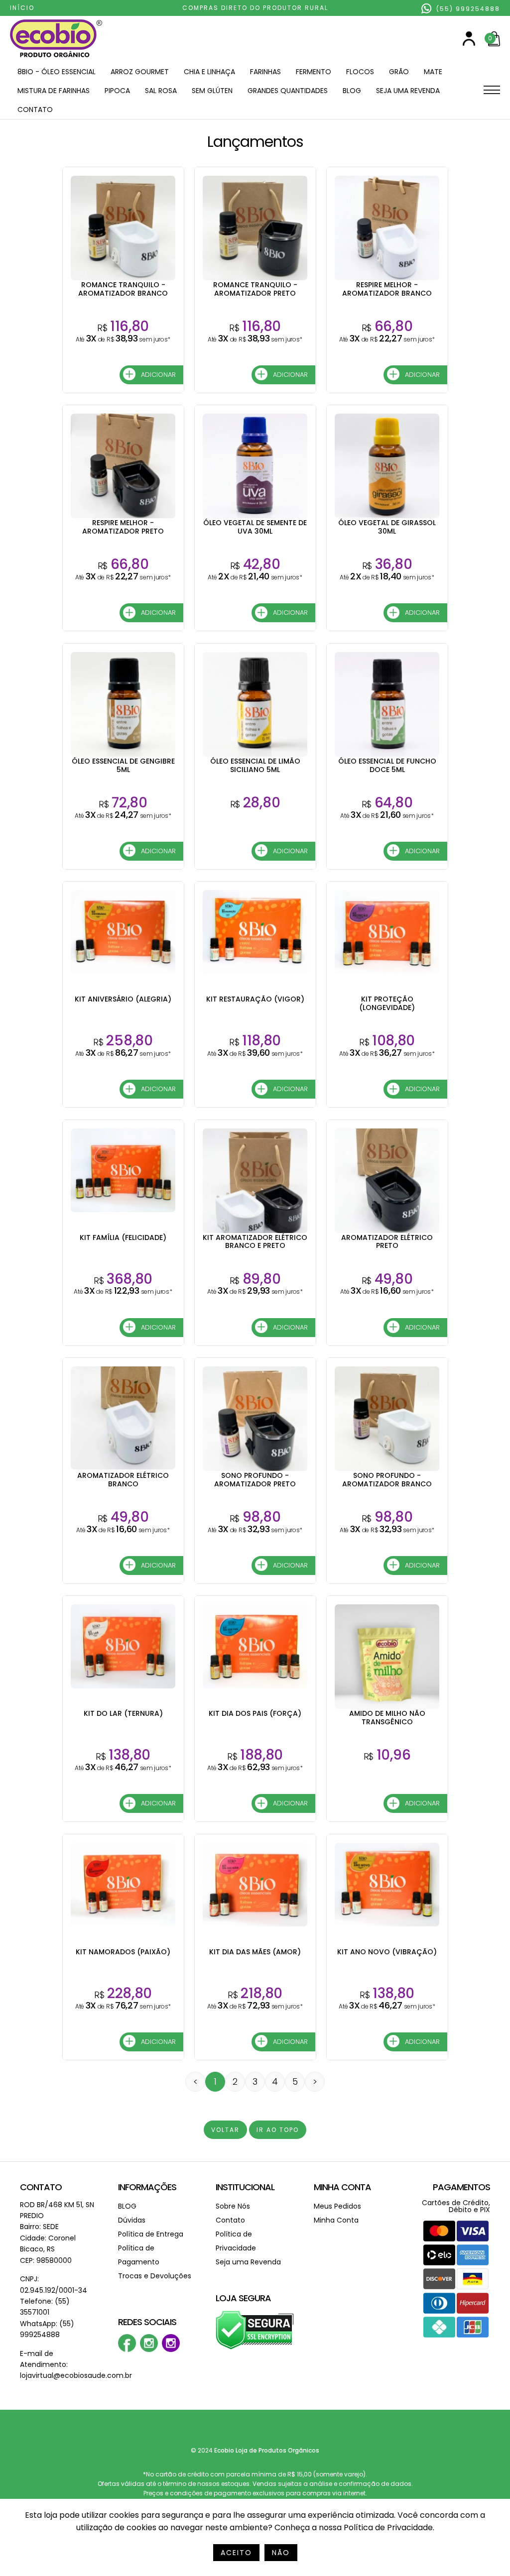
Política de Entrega (151, 2234)
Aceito (236, 2553)
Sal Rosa (161, 91)
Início (22, 8)
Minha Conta (342, 2187)
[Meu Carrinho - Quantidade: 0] (494, 44)
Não (281, 2553)
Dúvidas (132, 2220)
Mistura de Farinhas (54, 91)
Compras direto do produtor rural (255, 8)
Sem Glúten (212, 91)
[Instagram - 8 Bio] (171, 2350)
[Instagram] (149, 2350)
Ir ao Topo (278, 2130)
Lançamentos (255, 142)
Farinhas (265, 72)
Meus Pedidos (337, 2206)
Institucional (245, 2187)
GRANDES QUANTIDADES (288, 91)
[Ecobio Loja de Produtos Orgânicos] (56, 58)
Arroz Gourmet (140, 72)
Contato (35, 110)
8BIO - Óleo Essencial (57, 72)
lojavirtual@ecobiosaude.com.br (76, 2375)
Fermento (314, 72)
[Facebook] (127, 2350)
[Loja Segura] (255, 2348)
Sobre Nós (233, 2206)
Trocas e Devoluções (155, 2276)
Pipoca (117, 91)
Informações (147, 2187)
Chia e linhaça (209, 72)
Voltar (225, 2130)
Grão (399, 72)
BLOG (352, 91)
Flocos (360, 72)
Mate (433, 72)
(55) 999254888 (467, 9)
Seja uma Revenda (408, 91)
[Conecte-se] (469, 44)
